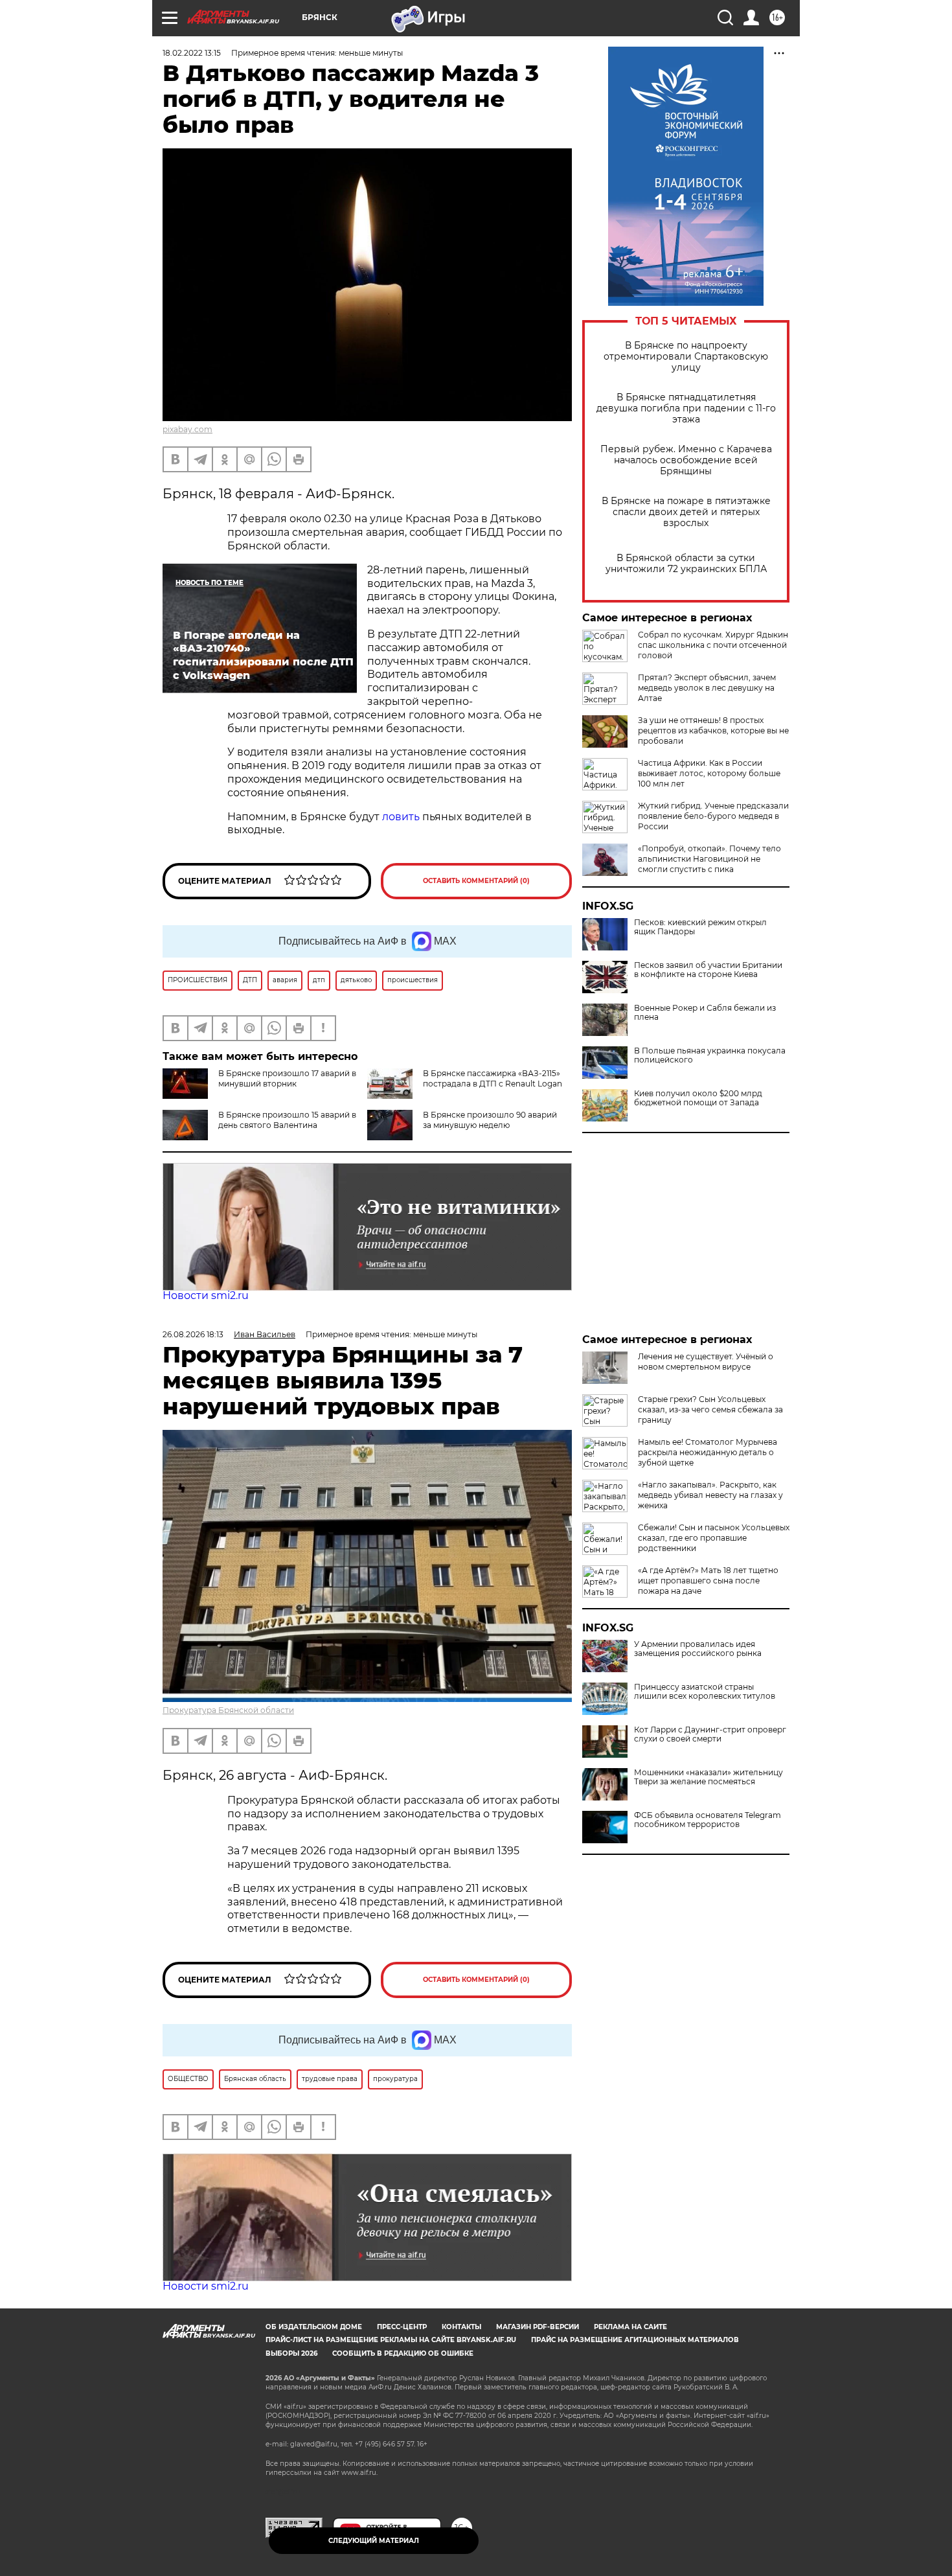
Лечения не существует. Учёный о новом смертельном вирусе (706, 1362)
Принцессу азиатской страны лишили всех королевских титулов (705, 1692)
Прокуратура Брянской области (228, 1710)
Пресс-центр (402, 2327)
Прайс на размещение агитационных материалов (635, 2340)
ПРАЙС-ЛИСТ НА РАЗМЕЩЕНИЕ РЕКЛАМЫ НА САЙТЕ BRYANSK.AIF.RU (391, 2340)
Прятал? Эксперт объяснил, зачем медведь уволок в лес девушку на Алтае (707, 688)
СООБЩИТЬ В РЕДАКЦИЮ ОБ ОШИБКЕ (403, 2353)
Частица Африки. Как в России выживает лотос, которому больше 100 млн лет (709, 773)
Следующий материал (374, 2541)
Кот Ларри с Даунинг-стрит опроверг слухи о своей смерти (710, 1734)
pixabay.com (187, 429)
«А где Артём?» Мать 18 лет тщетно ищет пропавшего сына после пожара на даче (708, 1581)
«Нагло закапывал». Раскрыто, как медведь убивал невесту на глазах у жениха (710, 1495)
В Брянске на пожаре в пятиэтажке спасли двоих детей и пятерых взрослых (686, 512)
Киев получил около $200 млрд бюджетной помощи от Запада (698, 1098)
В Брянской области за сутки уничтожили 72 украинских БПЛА (686, 564)
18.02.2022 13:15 (192, 53)
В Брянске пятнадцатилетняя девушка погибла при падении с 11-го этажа (686, 408)
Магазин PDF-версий (538, 2327)
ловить (402, 817)
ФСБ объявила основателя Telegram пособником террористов (708, 1820)
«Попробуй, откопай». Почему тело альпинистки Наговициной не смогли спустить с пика (709, 859)
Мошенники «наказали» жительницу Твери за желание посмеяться (708, 1777)
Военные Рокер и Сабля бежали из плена (705, 1013)
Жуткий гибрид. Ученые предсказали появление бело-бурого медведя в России (713, 816)
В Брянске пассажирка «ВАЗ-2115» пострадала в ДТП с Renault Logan (493, 1078)
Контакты (461, 2327)
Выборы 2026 (291, 2353)
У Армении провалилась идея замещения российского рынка (698, 1649)
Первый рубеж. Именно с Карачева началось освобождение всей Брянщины (686, 460)
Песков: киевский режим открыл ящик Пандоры (700, 927)
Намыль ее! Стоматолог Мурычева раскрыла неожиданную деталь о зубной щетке (708, 1452)
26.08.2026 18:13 (193, 1334)
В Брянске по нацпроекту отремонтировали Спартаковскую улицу (686, 357)
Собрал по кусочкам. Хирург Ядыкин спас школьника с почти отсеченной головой (713, 645)
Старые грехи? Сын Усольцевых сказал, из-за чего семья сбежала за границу (710, 1409)
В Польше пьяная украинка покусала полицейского (710, 1055)
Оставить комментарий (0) (476, 881)
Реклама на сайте (630, 2327)
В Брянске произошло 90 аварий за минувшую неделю (490, 1120)
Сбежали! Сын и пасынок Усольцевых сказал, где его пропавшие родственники (714, 1538)
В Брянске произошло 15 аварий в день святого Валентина (287, 1120)
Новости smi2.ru (206, 1295)
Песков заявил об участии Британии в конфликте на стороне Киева (708, 970)
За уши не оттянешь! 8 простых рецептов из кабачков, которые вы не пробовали (713, 730)
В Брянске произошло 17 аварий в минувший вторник (287, 1078)
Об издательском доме (314, 2327)
